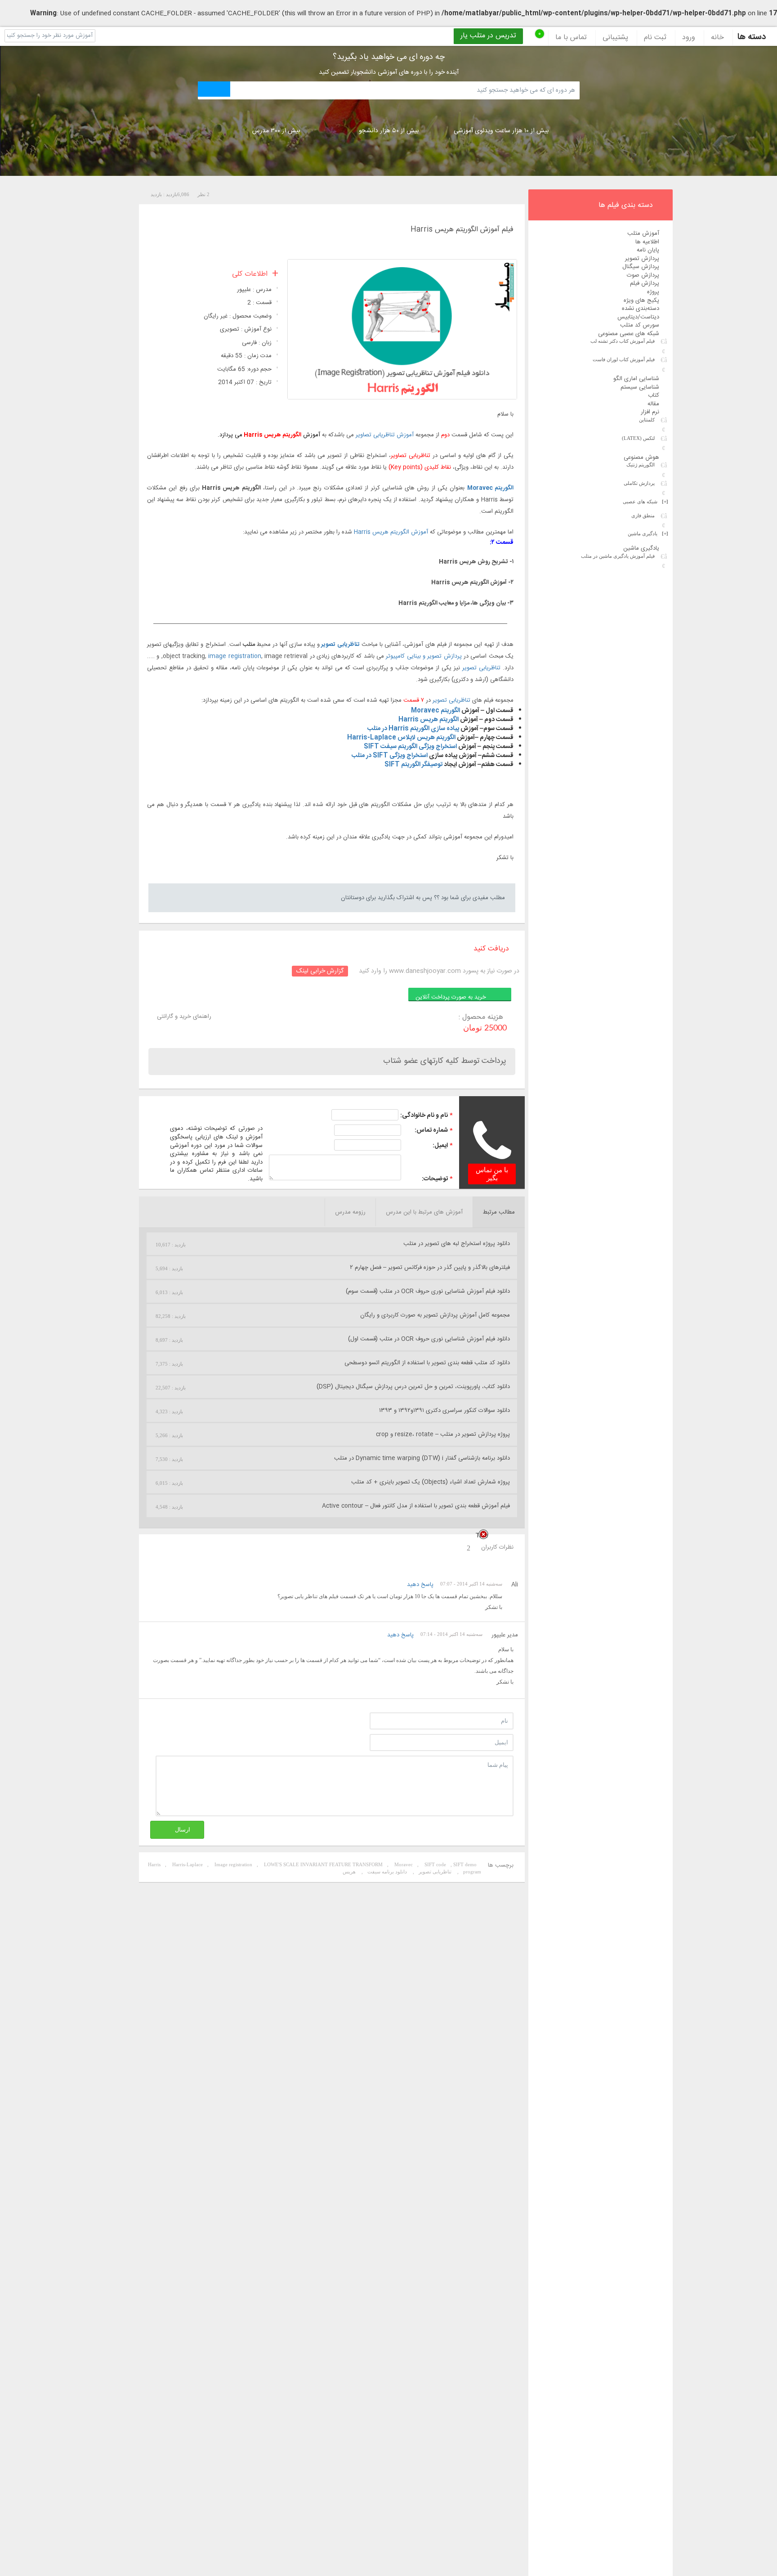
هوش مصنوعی (641, 457)
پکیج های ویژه (641, 300)
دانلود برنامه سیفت (387, 1872)
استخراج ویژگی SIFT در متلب (390, 756)
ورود (689, 38)
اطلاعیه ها (647, 242)
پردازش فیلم (645, 283)
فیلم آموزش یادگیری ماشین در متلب (618, 556)
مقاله (653, 404)
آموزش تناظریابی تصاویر (385, 435)
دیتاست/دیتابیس (638, 317)
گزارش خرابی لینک (320, 971)
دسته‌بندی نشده (641, 309)
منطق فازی (643, 515)
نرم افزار (650, 412)
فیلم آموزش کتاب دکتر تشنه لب (623, 341)
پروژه (653, 292)
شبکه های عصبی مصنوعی (629, 334)
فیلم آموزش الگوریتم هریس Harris (462, 230)
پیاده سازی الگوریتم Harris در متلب (413, 729)
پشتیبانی (615, 38)
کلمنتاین (647, 420)
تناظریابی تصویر (340, 645)
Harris (154, 1864)
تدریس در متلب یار (488, 36)
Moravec (404, 1864)
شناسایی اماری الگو (636, 379)
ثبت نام (655, 38)
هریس (349, 1872)
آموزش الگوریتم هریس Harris (391, 532)
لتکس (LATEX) (638, 438)
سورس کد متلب (640, 325)
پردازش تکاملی (639, 483)
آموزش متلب (643, 233)
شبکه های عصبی (645, 502)
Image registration (233, 1864)
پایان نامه (648, 250)
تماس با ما (571, 38)
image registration (234, 656)
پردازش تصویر (642, 259)
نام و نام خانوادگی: (424, 1116)
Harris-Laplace (188, 1864)
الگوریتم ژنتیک (641, 465)
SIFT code (435, 1864)
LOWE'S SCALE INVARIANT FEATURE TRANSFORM (323, 1864)
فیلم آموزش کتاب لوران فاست (624, 359)
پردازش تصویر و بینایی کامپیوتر (424, 656)
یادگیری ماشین (648, 533)
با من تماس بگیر (492, 1174)
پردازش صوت (643, 275)
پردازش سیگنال (641, 267)
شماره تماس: (431, 1130)
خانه (717, 38)
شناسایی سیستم (640, 387)
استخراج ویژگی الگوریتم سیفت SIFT (410, 747)
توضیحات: (435, 1179)
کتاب (654, 395)
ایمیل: (440, 1146)
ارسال (183, 1830)
